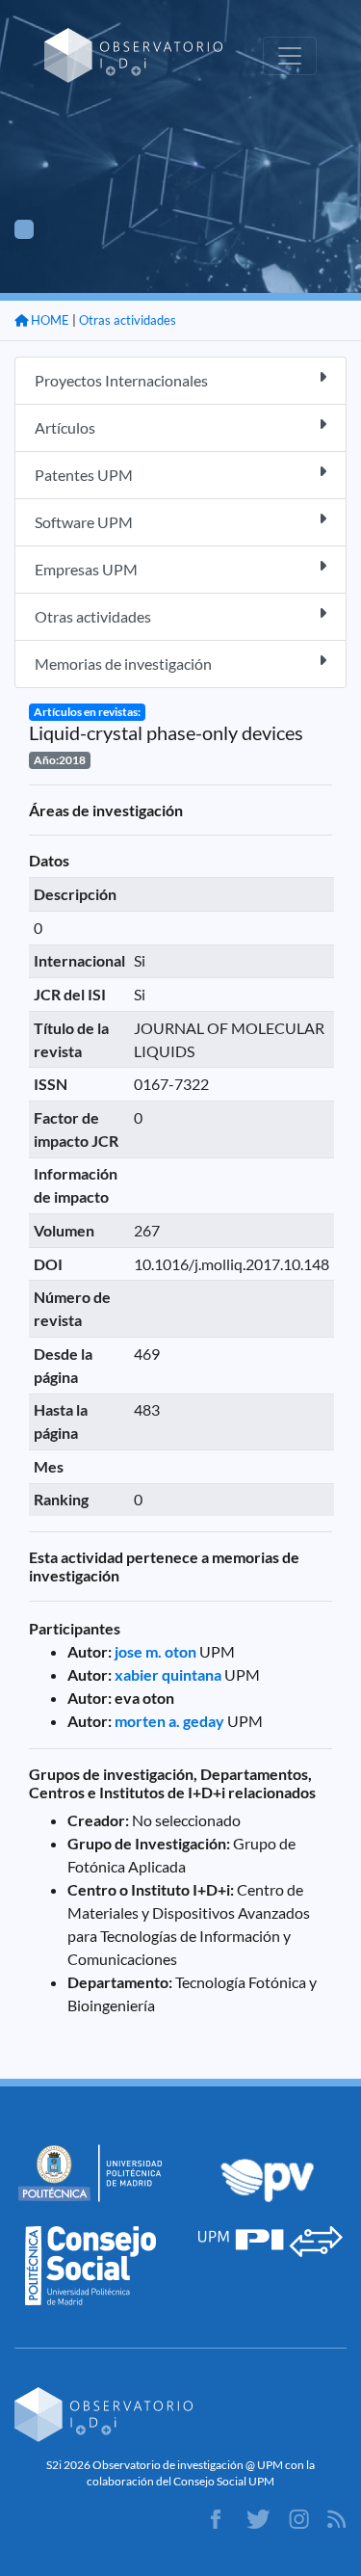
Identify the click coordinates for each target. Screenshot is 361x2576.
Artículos (65, 427)
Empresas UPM (86, 569)
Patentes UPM (84, 475)
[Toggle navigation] (290, 56)
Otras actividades (128, 320)
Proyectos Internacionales (121, 380)
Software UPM (84, 522)
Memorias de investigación (123, 664)
